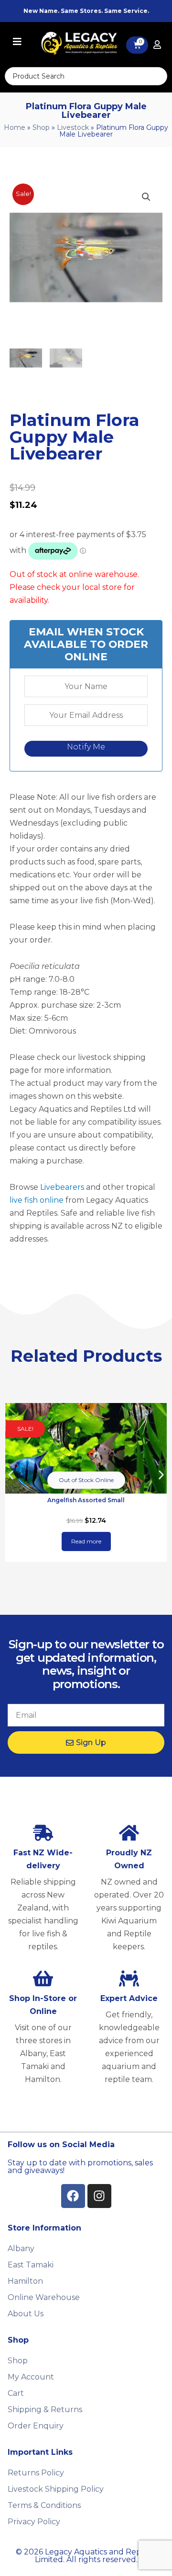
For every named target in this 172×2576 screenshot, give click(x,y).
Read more (86, 1541)
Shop (41, 127)
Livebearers (62, 1187)
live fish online (37, 1200)
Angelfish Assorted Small (86, 1500)
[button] (146, 197)
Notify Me (86, 747)
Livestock (73, 127)
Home (15, 127)
